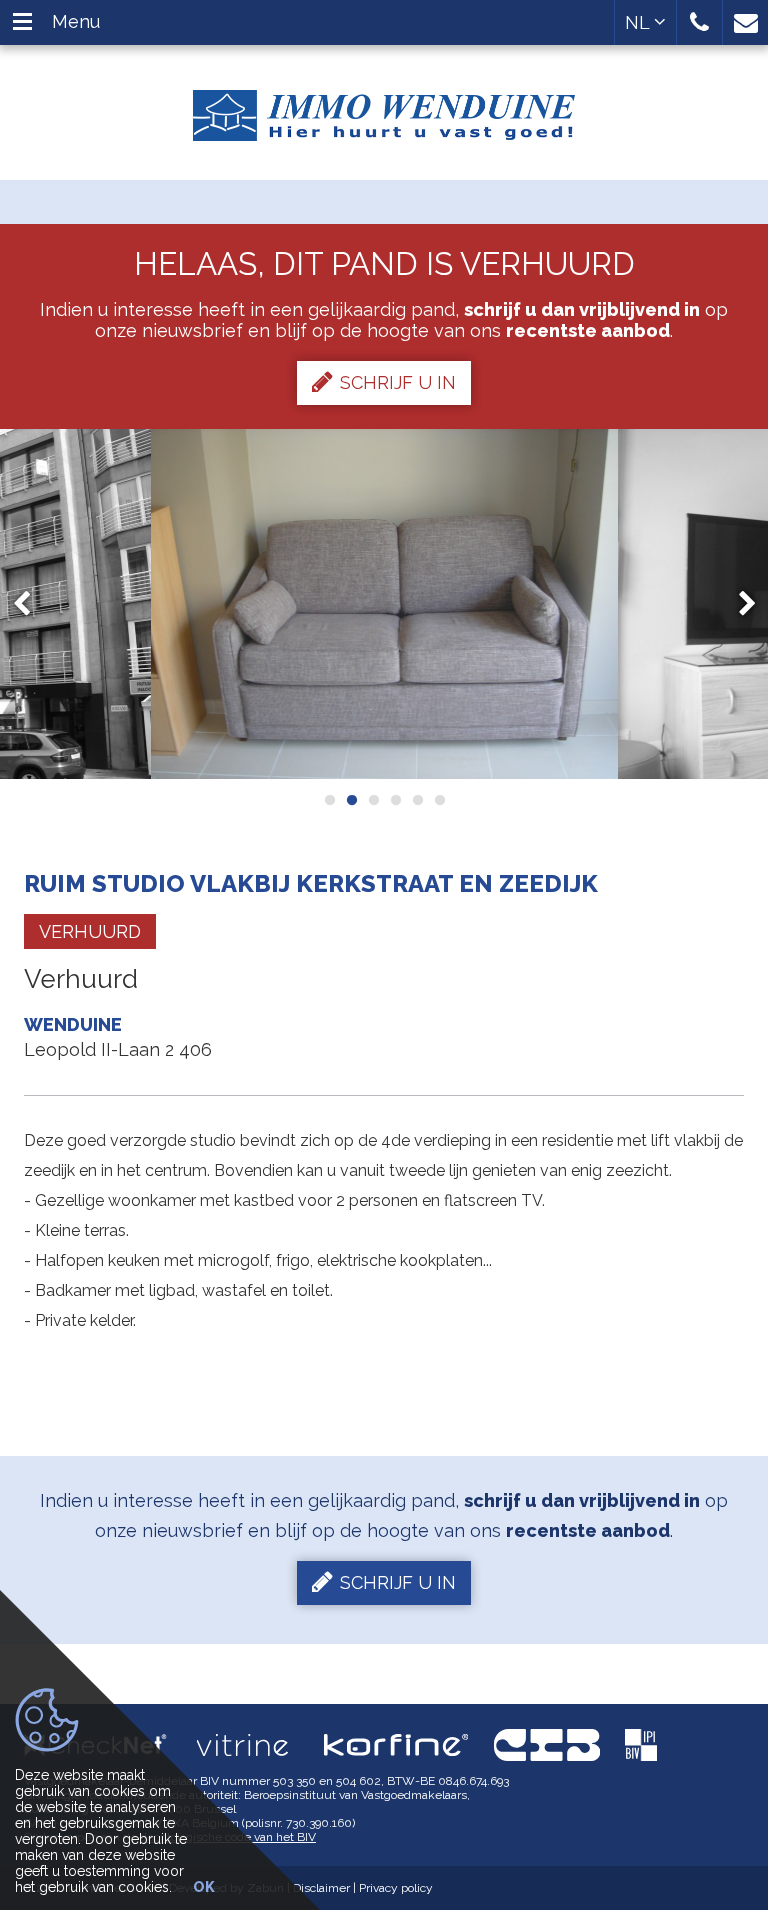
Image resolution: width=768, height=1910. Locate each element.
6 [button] (439, 800)
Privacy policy (396, 1888)
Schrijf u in (398, 382)
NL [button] (639, 22)
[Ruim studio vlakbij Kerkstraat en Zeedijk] (384, 604)
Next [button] (738, 603)
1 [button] (329, 800)
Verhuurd (90, 931)
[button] (699, 22)
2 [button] (351, 800)
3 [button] (373, 800)
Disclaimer (321, 1888)
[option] (384, 604)
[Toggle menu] (22, 22)
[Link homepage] (384, 108)
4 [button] (395, 800)
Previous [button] (31, 603)
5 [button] (417, 800)
